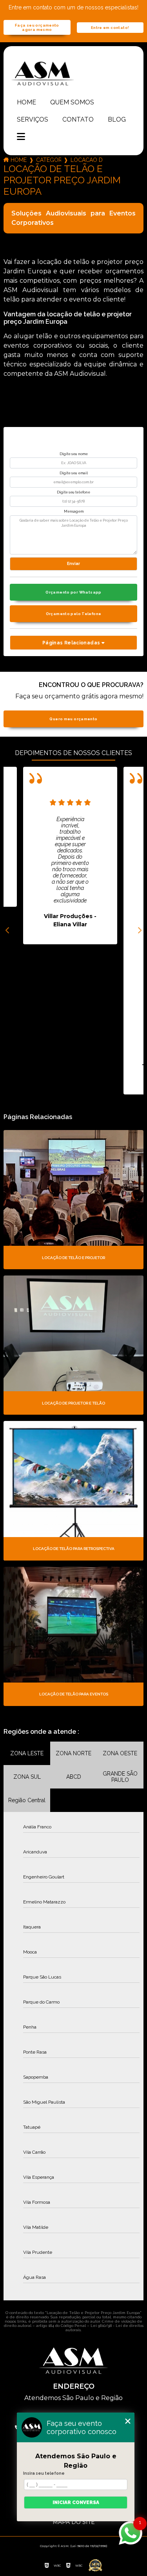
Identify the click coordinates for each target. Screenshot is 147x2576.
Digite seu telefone (73, 492)
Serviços (33, 119)
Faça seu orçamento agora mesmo (37, 27)
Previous (7, 931)
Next (140, 931)
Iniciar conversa (76, 2502)
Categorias (49, 160)
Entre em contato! (110, 28)
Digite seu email (74, 473)
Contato (78, 119)
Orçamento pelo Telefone (74, 614)
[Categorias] (21, 137)
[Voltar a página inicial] (74, 73)
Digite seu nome (74, 454)
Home (26, 102)
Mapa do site (74, 2522)
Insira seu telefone (44, 2473)
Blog (117, 119)
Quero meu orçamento (73, 719)
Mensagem (74, 511)
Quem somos (72, 102)
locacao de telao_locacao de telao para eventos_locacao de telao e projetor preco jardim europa (87, 160)
